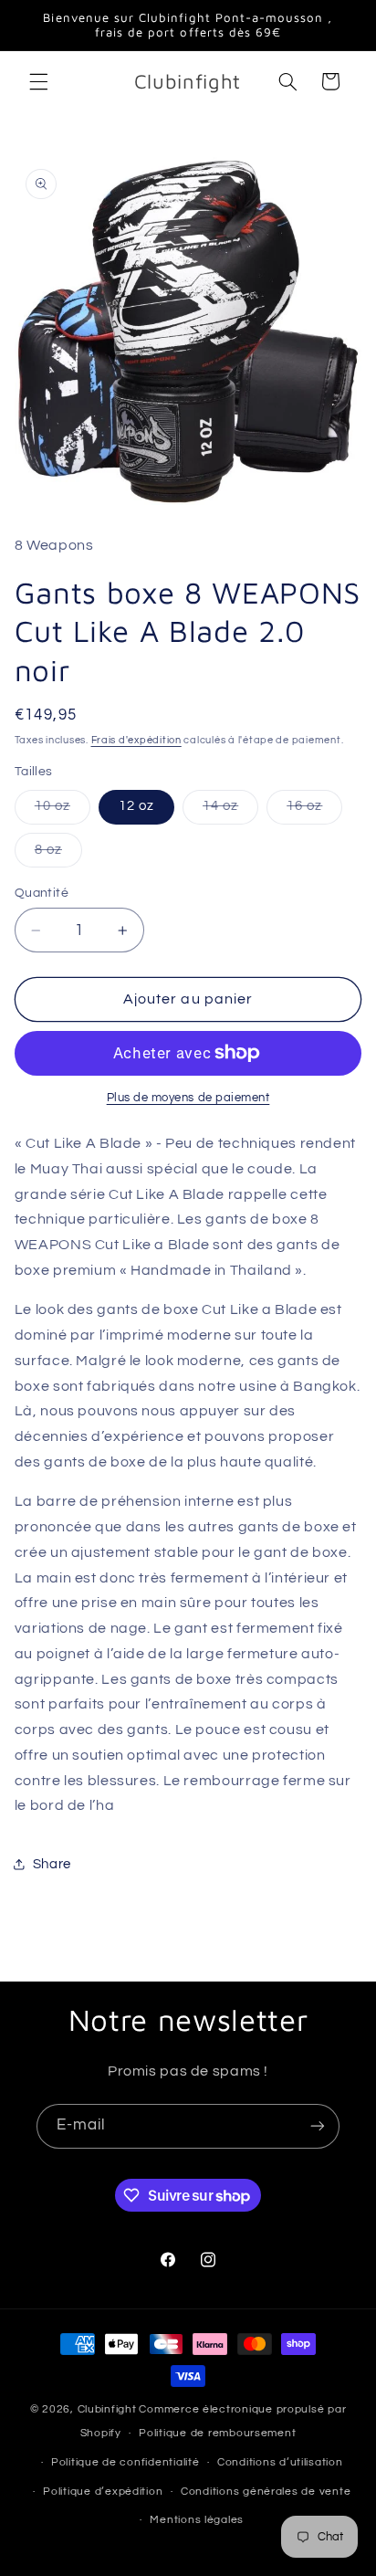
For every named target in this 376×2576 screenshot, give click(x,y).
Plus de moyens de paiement (188, 1098)
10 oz (63, 811)
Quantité (42, 893)
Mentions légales (197, 2520)
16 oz (314, 811)
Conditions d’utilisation (280, 2462)
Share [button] (52, 1864)
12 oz (136, 806)
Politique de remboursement (217, 2433)
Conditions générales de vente (266, 2492)
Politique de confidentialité (125, 2462)
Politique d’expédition (103, 2492)
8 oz (58, 855)
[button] (38, 81)
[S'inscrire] (318, 2126)
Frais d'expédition (136, 740)
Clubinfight (107, 2409)
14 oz (230, 811)
